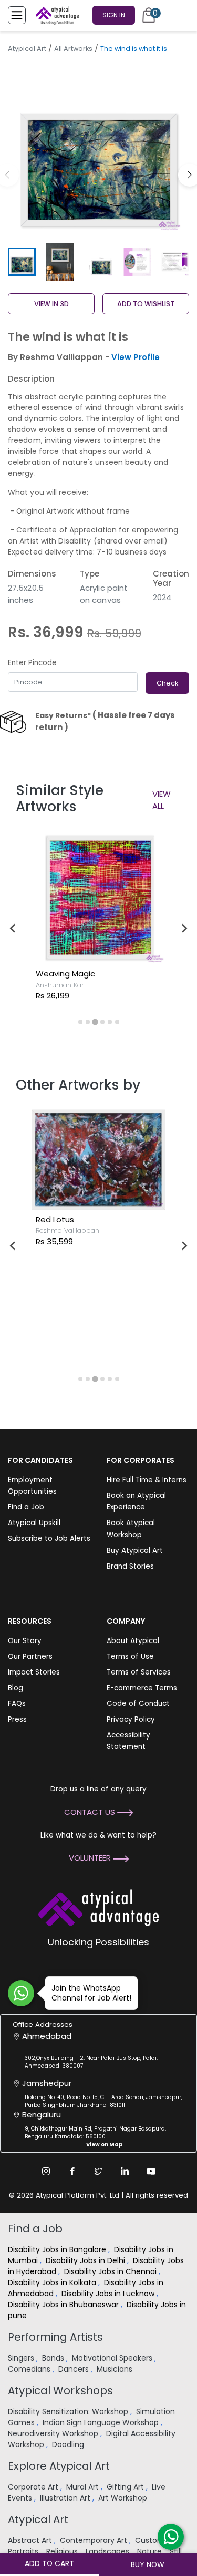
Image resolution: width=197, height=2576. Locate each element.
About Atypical (133, 1641)
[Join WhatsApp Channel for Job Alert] (21, 1993)
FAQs (17, 1704)
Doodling (69, 2444)
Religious (63, 2551)
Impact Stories (34, 1672)
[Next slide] (184, 928)
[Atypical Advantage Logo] (98, 1906)
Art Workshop (124, 2498)
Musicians (116, 2369)
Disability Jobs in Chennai (111, 2271)
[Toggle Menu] (17, 15)
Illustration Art (66, 2498)
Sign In (114, 15)
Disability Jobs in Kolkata (53, 2282)
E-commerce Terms (142, 1688)
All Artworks (73, 48)
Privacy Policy (131, 1719)
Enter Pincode (32, 663)
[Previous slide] (13, 928)
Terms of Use (130, 1656)
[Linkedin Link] (125, 2171)
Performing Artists (55, 2337)
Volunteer (91, 1858)
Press (17, 1719)
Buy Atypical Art (135, 1551)
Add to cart (49, 2563)
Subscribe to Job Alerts (49, 1539)
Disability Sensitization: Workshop (69, 2411)
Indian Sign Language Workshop (102, 2422)
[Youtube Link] (151, 2171)
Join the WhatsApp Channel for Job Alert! (91, 1993)
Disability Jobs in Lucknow (109, 2294)
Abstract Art (31, 2540)
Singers (22, 2358)
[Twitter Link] (99, 2171)
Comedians (30, 2369)
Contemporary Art (95, 2540)
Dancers (75, 2369)
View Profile (136, 357)
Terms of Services (139, 1672)
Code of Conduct (138, 1704)
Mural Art (84, 2487)
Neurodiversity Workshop (54, 2433)
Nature (151, 2551)
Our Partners (30, 1656)
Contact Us (91, 1812)
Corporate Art (34, 2487)
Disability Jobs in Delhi (86, 2260)
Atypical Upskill (34, 1523)
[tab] (80, 1022)
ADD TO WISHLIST (146, 304)
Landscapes (108, 2551)
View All (162, 800)
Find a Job (26, 1507)
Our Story (25, 1641)
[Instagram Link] (46, 2171)
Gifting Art (126, 2487)
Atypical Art (27, 48)
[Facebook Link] (72, 2171)
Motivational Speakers (113, 2358)
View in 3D (51, 304)
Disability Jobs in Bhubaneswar (64, 2305)
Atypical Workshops (60, 2390)
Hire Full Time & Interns (147, 1480)
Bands (54, 2358)
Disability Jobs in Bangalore (58, 2249)
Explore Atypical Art (59, 2466)
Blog (15, 1688)
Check (167, 683)
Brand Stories (130, 1566)
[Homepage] (55, 15)
